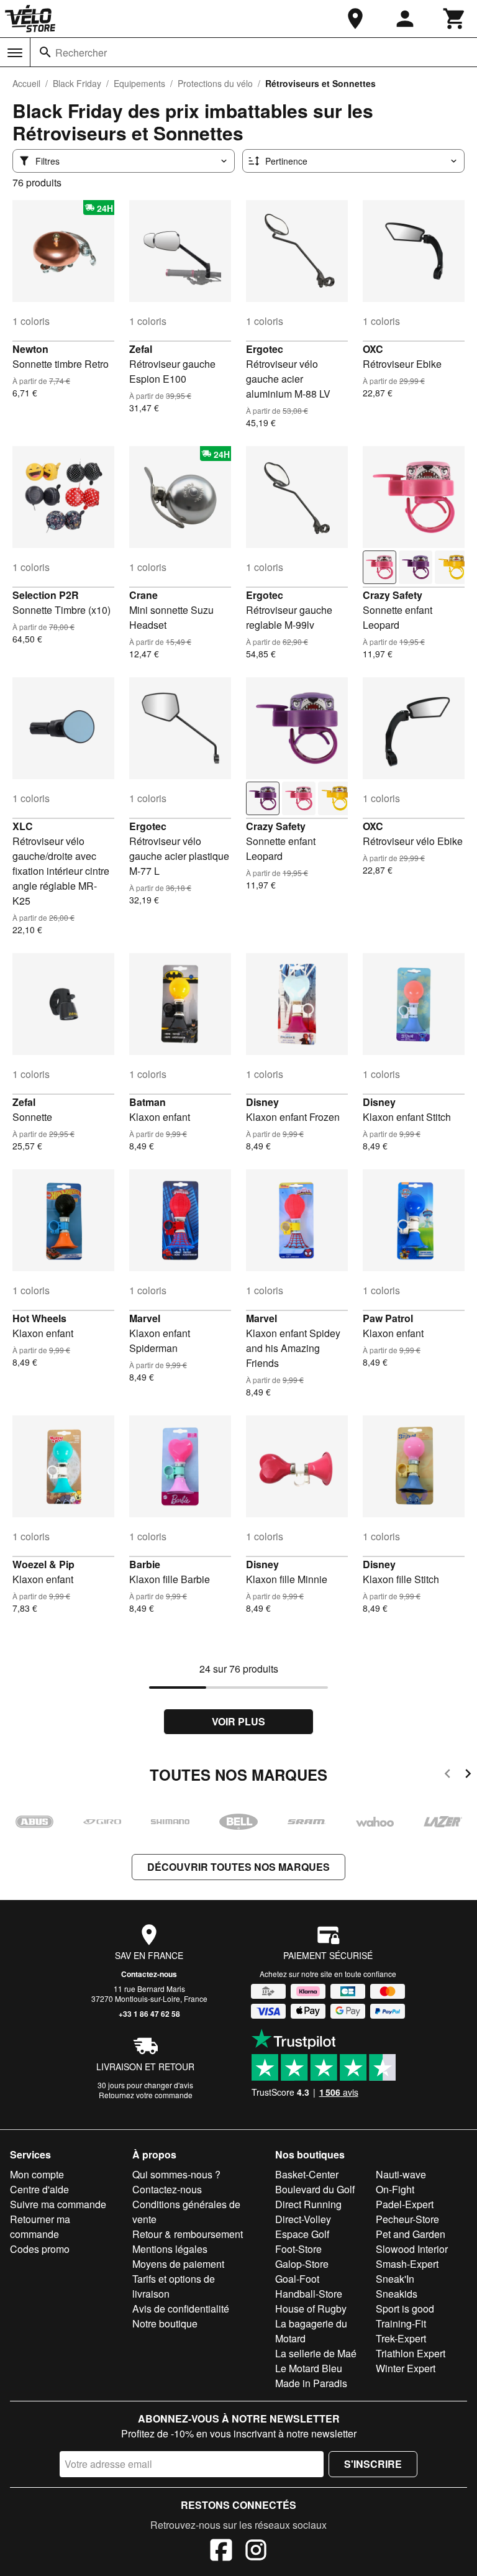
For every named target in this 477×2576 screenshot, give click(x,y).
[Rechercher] (45, 52)
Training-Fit (401, 2323)
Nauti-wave (401, 2174)
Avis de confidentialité (181, 2309)
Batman (148, 1102)
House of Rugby (311, 2309)
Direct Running (308, 2204)
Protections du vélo (215, 83)
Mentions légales (170, 2249)
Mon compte (37, 2174)
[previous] (447, 1775)
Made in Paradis (311, 2383)
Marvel (145, 1318)
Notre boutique (165, 2323)
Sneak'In (395, 2279)
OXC (373, 349)
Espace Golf (302, 2234)
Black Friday (77, 83)
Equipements (139, 83)
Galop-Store (302, 2264)
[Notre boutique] (355, 19)
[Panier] (455, 19)
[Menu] (15, 53)
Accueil (26, 83)
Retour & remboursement (188, 2234)
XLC (23, 826)
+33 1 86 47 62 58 (149, 2014)
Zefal (141, 349)
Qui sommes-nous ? (176, 2174)
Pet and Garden (411, 2234)
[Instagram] (256, 2552)
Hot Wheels (39, 1318)
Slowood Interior (412, 2249)
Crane (143, 595)
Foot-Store (298, 2249)
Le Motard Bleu (309, 2368)
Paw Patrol (388, 1318)
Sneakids (397, 2294)
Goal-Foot (297, 2279)
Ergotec (265, 349)
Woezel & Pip (43, 1564)
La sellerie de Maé (316, 2353)
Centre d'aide (39, 2189)
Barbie (145, 1564)
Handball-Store (309, 2294)
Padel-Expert (405, 2204)
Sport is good (405, 2309)
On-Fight (395, 2189)
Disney (262, 1102)
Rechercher (81, 53)
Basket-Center (307, 2174)
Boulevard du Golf (315, 2189)
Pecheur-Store (407, 2219)
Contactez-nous (149, 1974)
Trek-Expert (401, 2338)
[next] (468, 1775)
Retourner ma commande (40, 2227)
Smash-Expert (407, 2264)
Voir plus (238, 1721)
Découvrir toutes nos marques (238, 1867)
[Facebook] (221, 2552)
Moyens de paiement (178, 2264)
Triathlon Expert (411, 2353)
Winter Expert (406, 2368)
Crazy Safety (393, 595)
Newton (30, 349)
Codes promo (40, 2249)
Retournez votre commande (146, 2095)
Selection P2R (46, 595)
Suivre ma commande (58, 2204)
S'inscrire (373, 2464)
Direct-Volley (303, 2219)
